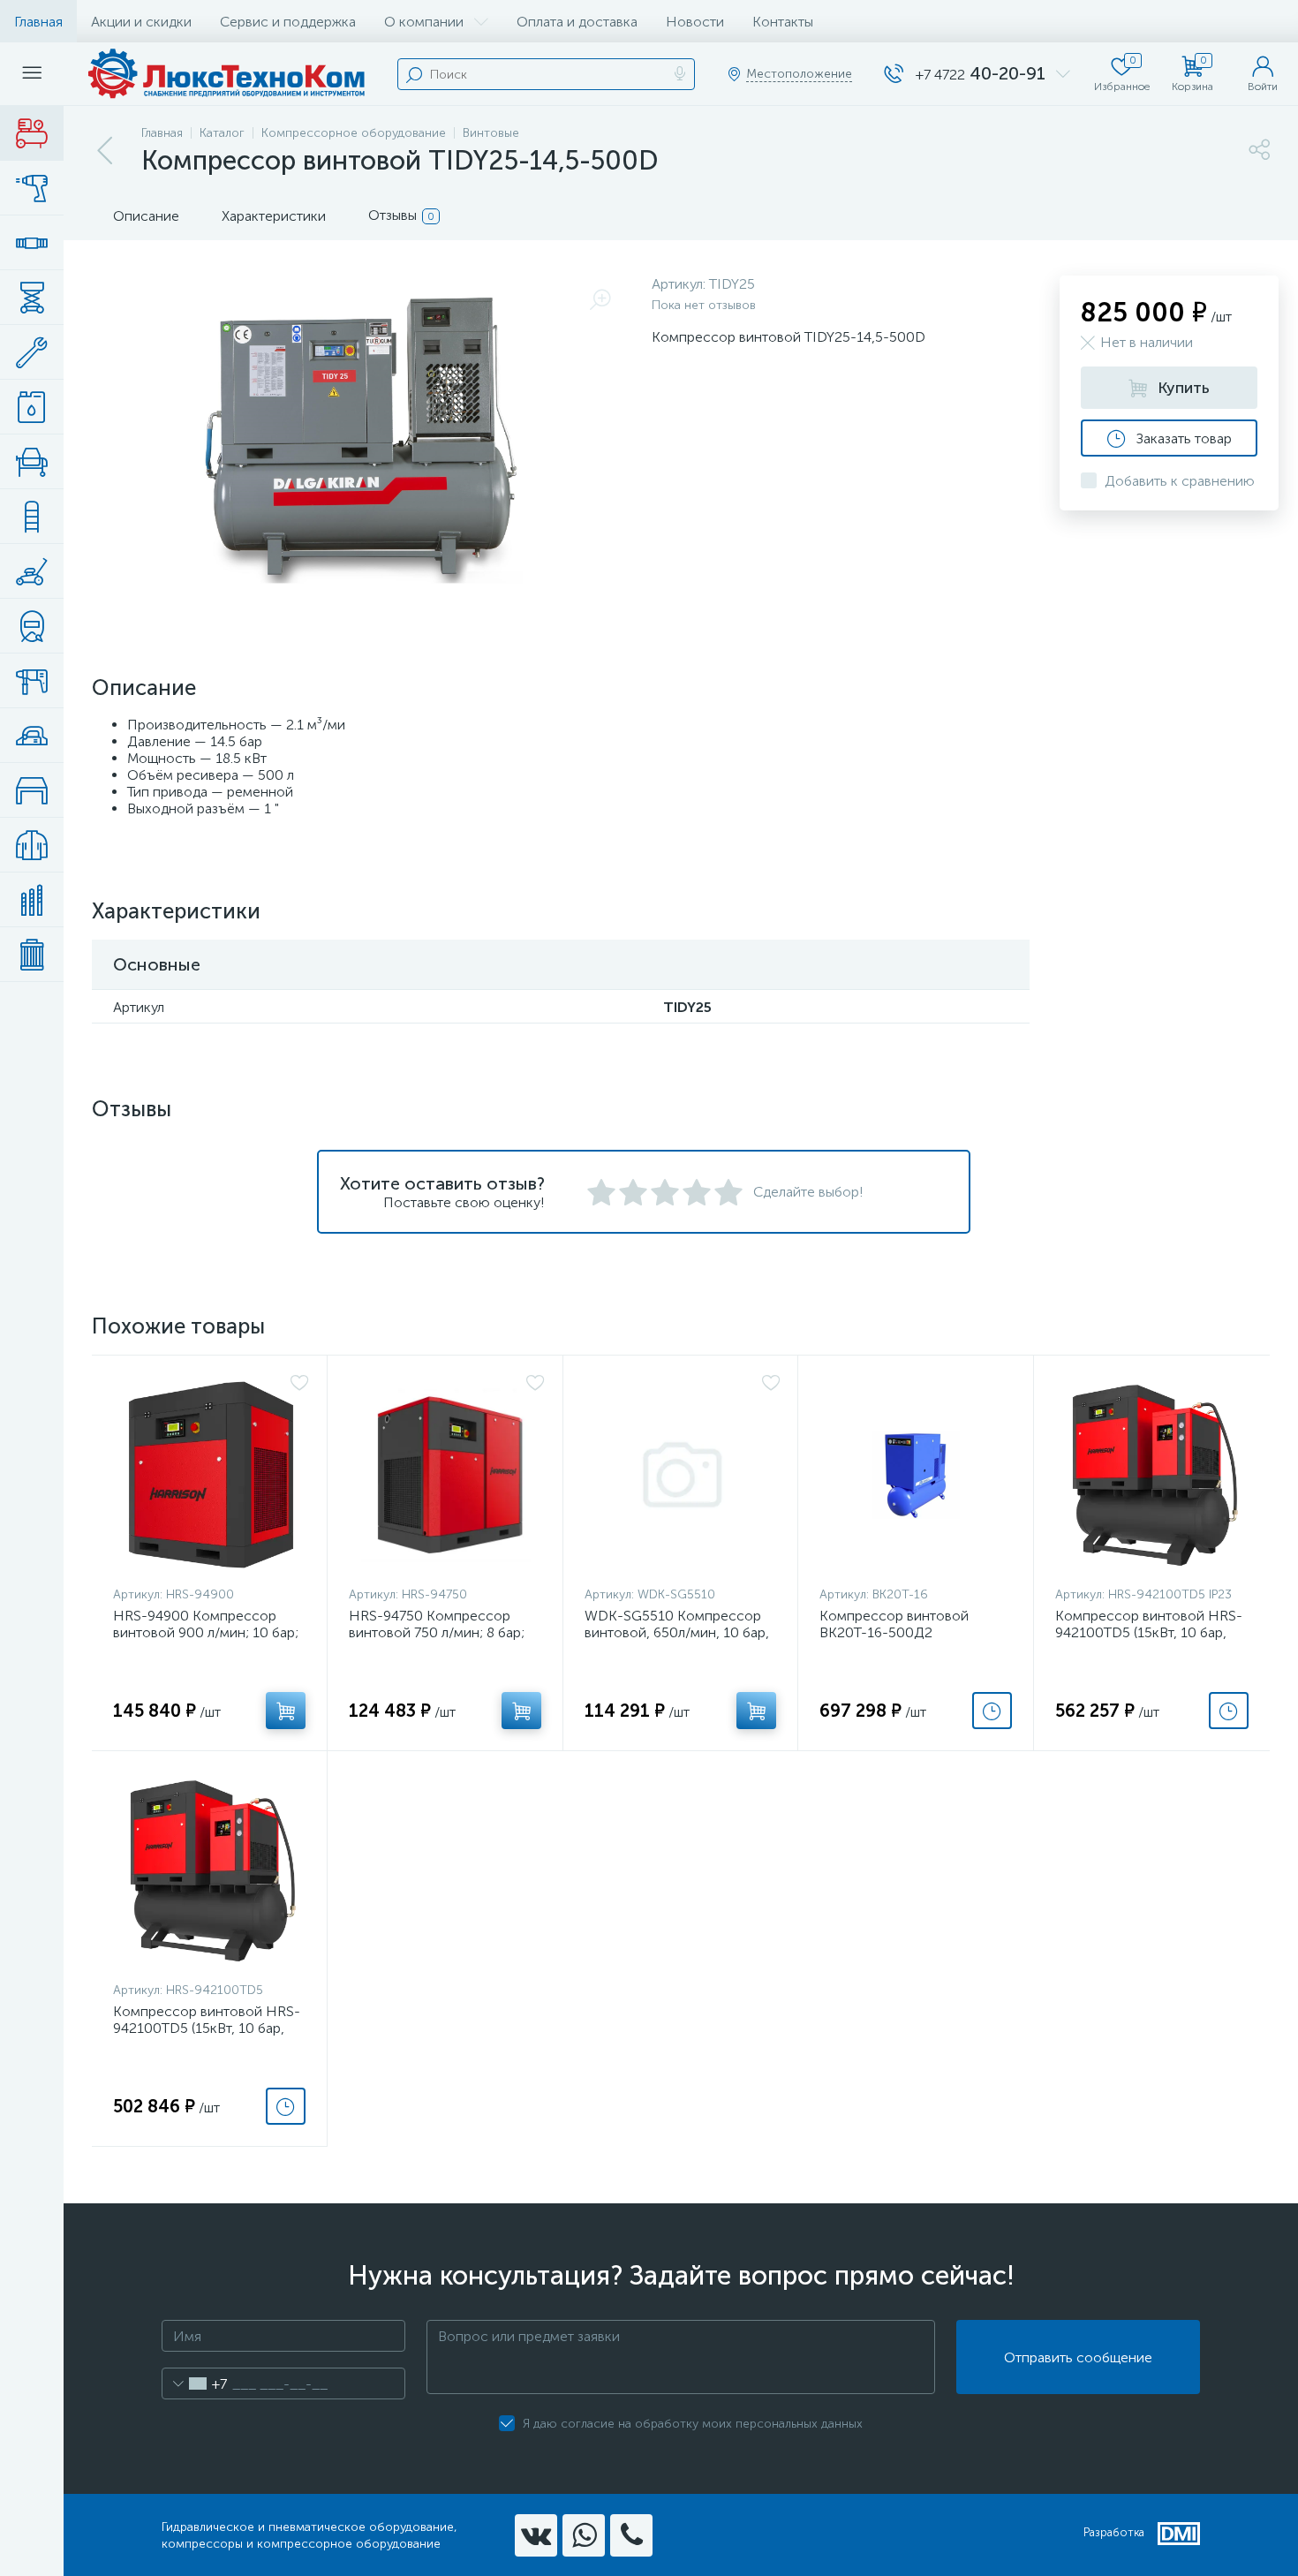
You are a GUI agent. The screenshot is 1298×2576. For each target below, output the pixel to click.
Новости (695, 22)
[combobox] (195, 2383)
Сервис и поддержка (288, 22)
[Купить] (286, 1711)
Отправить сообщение (1078, 2357)
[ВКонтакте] (536, 2535)
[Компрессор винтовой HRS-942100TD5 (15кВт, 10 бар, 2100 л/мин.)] (211, 1870)
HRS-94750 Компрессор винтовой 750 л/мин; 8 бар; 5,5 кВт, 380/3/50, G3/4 (437, 1632)
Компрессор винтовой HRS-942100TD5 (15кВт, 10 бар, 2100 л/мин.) (207, 2028)
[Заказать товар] (992, 1711)
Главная (38, 22)
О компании (424, 22)
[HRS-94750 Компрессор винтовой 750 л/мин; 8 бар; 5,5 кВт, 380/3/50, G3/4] (447, 1475)
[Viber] (631, 2535)
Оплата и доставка (577, 22)
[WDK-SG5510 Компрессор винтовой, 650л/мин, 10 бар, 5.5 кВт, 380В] (683, 1475)
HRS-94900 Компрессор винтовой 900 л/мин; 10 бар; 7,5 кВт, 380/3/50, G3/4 (206, 1632)
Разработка (1114, 2532)
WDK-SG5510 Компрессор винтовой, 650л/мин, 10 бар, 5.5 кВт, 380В (677, 1632)
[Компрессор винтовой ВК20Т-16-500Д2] (916, 1475)
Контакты (783, 22)
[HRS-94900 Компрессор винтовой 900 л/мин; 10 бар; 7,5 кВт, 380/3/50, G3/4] (211, 1475)
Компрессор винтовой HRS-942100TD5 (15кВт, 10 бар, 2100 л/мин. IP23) (1149, 1632)
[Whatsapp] (584, 2535)
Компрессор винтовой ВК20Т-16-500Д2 (894, 1624)
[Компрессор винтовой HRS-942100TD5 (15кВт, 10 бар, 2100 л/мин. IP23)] (1153, 1475)
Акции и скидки (141, 22)
